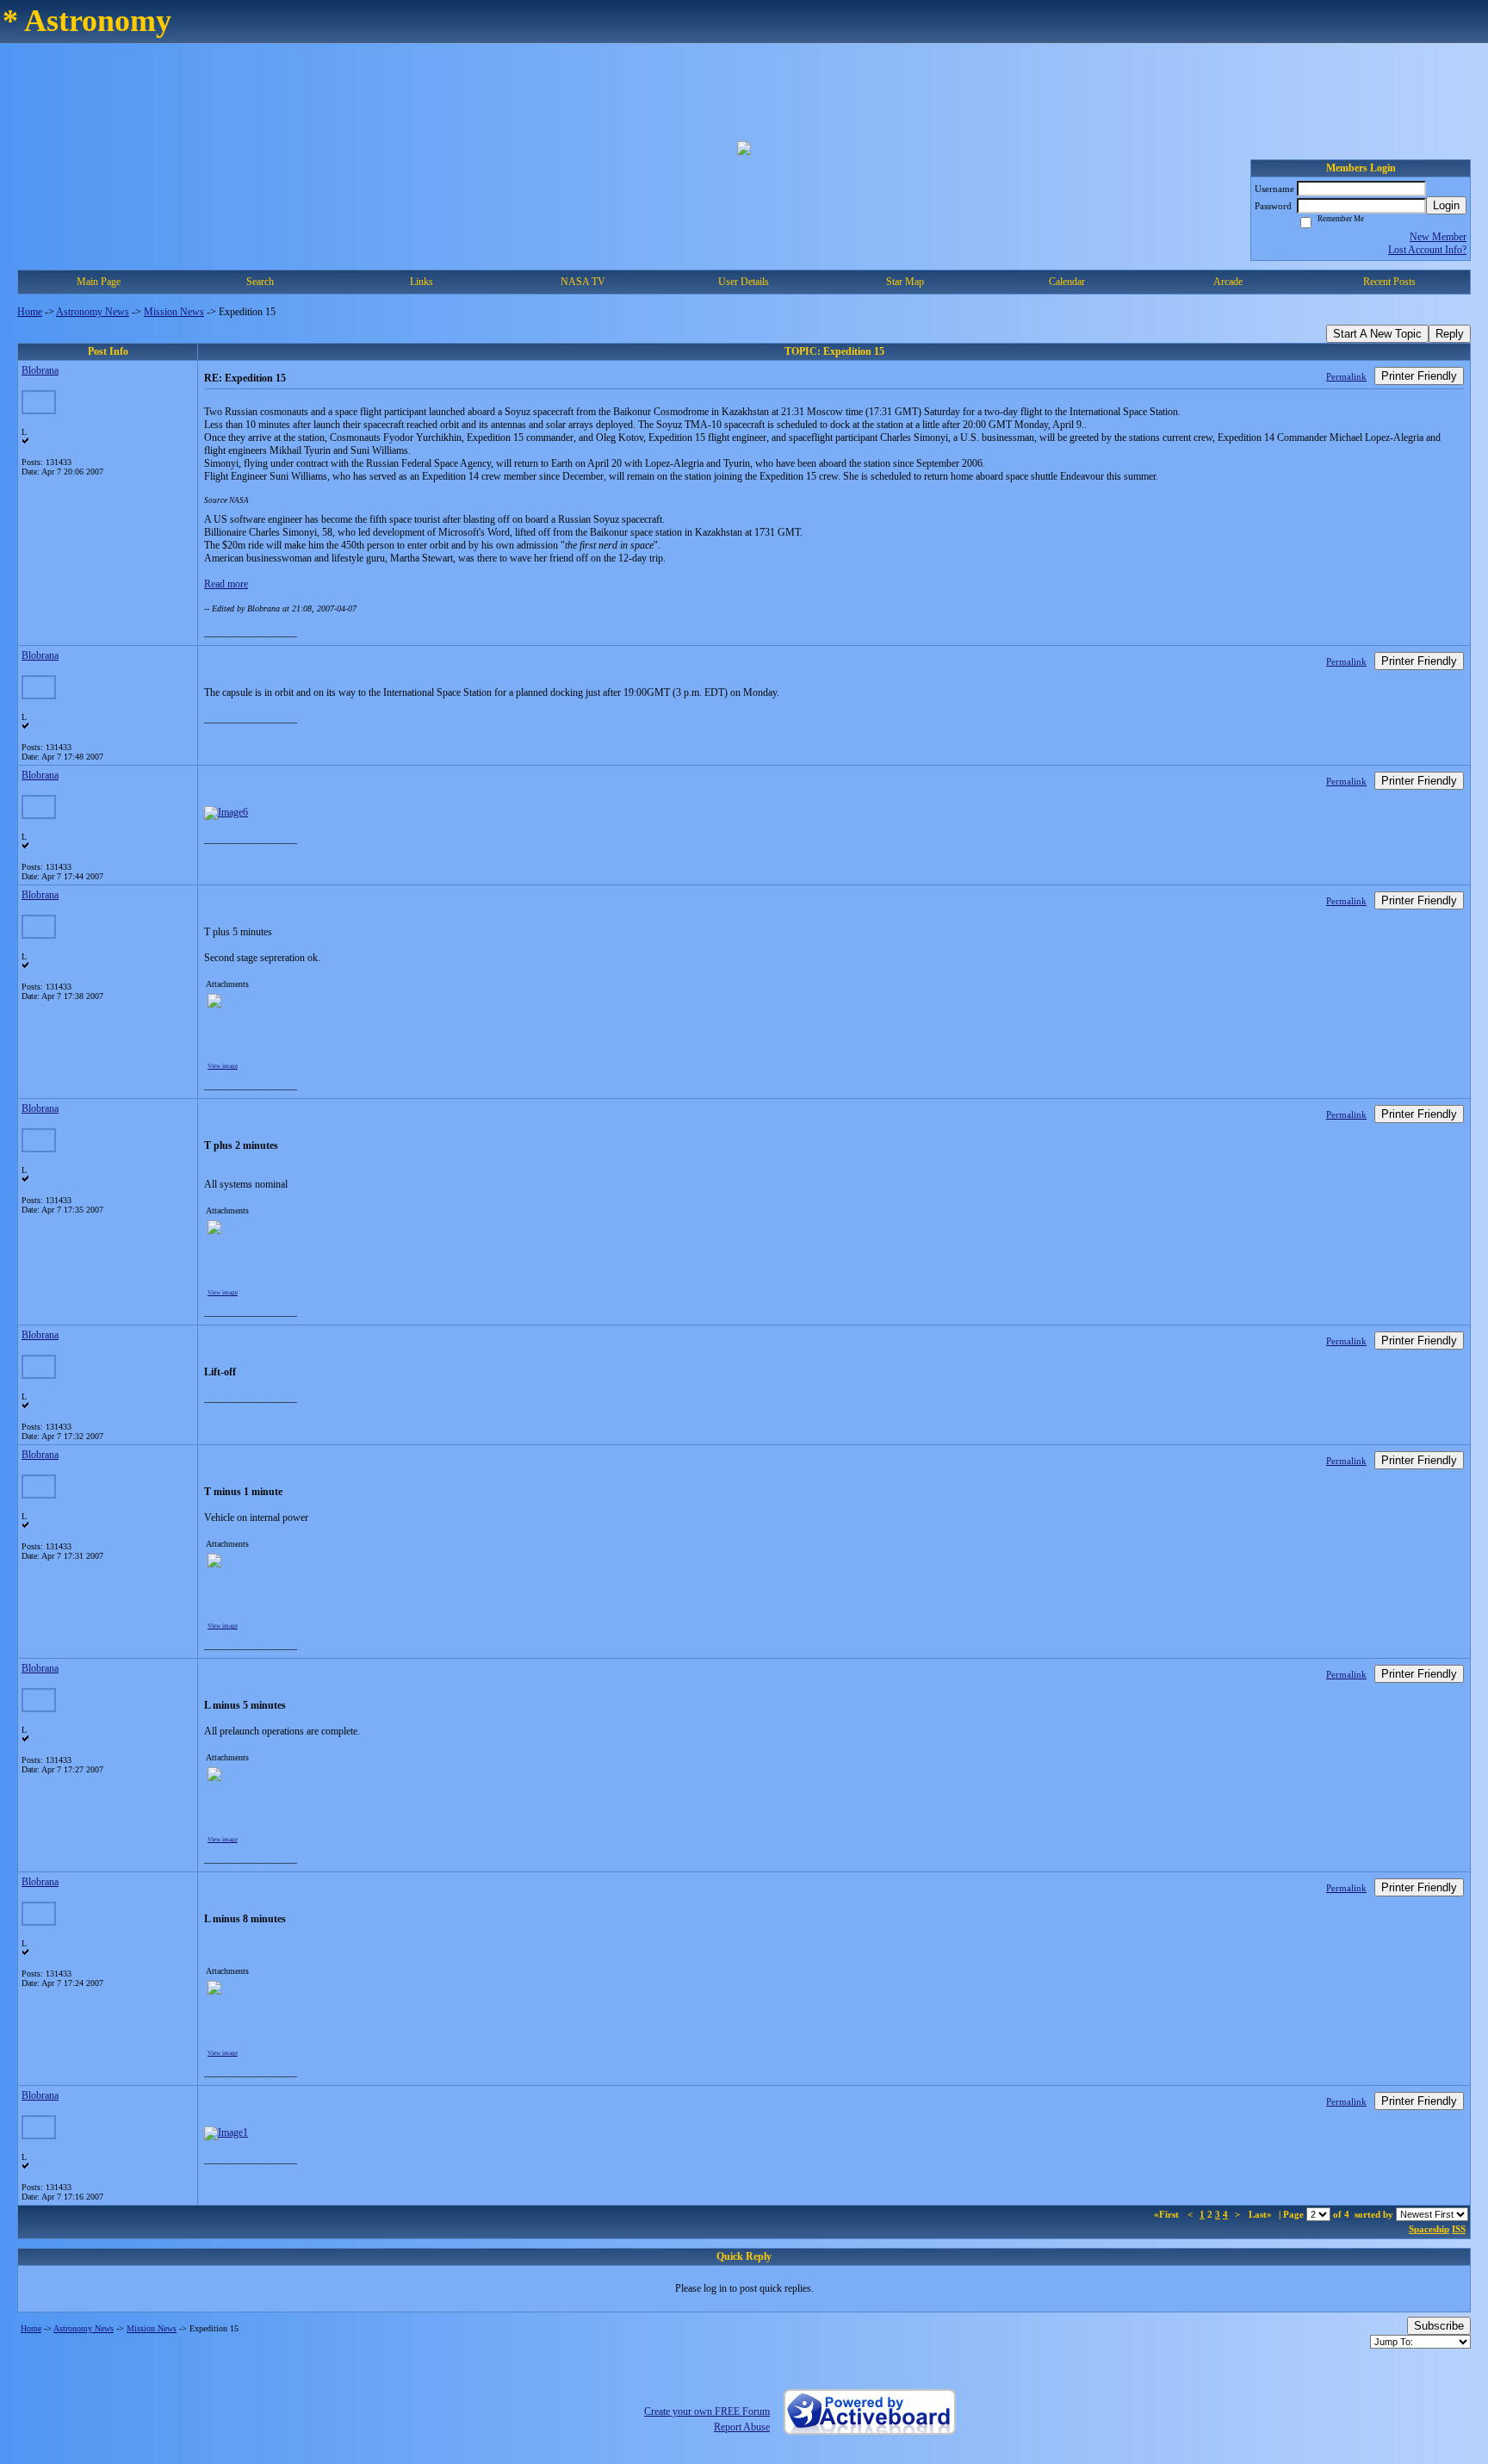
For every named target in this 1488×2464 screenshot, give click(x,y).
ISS (1459, 2229)
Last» (1262, 2214)
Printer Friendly (1419, 376)
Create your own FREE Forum (707, 2411)
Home (30, 312)
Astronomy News (93, 312)
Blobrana (40, 370)
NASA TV (583, 282)
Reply (1450, 334)
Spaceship (1429, 2229)
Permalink (1346, 376)
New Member (1438, 237)
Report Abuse (742, 2427)
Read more (226, 584)
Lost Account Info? (1427, 250)
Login (1446, 205)
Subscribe (1439, 2326)
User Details (744, 282)
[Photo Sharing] (226, 812)
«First (1168, 2214)
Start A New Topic (1377, 334)
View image (223, 1066)
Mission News (174, 312)
